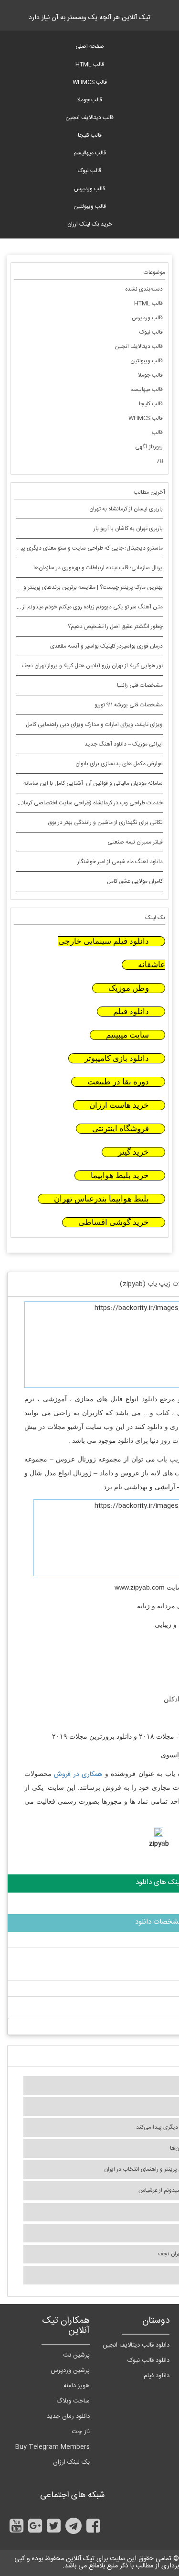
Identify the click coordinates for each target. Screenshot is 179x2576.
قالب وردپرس (89, 189)
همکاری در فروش (78, 1775)
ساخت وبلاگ (73, 2401)
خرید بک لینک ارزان (90, 224)
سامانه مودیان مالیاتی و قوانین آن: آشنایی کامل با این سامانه (93, 783)
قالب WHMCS (90, 82)
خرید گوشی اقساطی (114, 1222)
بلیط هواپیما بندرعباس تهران (101, 1199)
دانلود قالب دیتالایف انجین (136, 2345)
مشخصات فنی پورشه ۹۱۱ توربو (129, 705)
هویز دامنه (77, 2386)
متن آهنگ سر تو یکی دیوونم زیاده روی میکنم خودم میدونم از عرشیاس (82, 607)
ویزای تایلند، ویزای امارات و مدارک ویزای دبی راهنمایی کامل (94, 725)
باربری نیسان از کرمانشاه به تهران (126, 509)
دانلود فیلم (131, 1012)
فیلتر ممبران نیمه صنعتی (135, 842)
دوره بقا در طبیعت (118, 1082)
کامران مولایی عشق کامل (135, 881)
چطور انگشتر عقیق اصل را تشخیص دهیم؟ (115, 627)
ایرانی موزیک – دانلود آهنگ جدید (124, 744)
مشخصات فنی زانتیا (140, 685)
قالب (157, 433)
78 (159, 461)
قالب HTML (90, 65)
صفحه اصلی (90, 46)
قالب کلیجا (90, 135)
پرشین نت (76, 2355)
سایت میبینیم (127, 1035)
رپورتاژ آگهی (149, 447)
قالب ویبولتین (90, 206)
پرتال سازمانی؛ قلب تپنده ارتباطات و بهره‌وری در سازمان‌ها (98, 568)
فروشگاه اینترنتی (121, 1129)
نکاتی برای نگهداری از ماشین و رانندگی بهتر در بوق (105, 823)
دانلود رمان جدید (68, 2416)
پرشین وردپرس (70, 2370)
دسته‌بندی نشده (144, 289)
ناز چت (81, 2432)
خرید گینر (133, 1152)
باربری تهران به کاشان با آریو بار (128, 529)
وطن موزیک (129, 988)
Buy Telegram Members (53, 2447)
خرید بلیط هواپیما (120, 1175)
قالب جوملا (90, 100)
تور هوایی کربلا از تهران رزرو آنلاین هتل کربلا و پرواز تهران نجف (92, 666)
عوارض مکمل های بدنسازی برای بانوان (119, 764)
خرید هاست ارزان (119, 1105)
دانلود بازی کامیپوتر (117, 1058)
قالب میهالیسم (90, 153)
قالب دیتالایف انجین (89, 118)
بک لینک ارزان (71, 2462)
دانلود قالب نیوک (148, 2360)
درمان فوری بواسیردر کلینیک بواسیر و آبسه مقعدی (106, 646)
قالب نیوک (89, 171)
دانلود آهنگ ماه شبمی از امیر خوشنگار (120, 862)
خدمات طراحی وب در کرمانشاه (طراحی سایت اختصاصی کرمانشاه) (87, 803)
